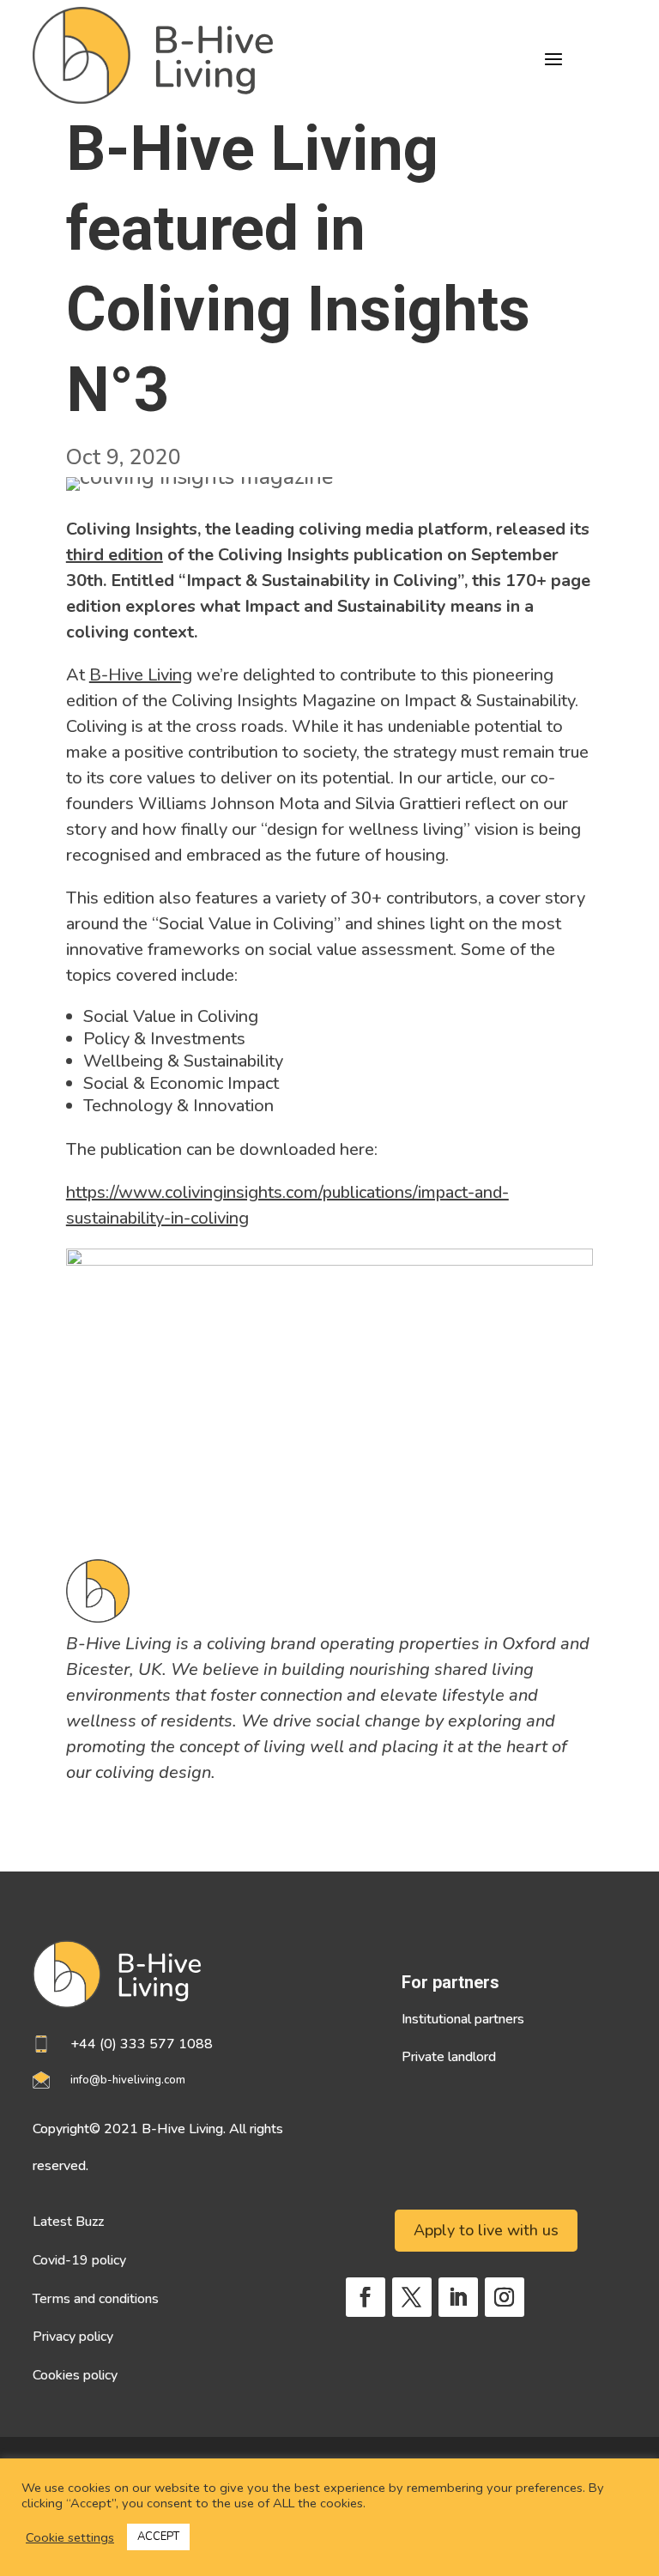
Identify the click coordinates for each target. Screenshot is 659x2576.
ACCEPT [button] (158, 2537)
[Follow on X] (412, 2297)
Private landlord (449, 2057)
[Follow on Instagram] (505, 2297)
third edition (115, 555)
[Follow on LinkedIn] (458, 2297)
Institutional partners (463, 2019)
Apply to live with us (486, 2230)
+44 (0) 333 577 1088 (142, 2044)
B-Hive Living (141, 675)
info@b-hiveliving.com (128, 2080)
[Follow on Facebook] (366, 2297)
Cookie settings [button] (70, 2537)
